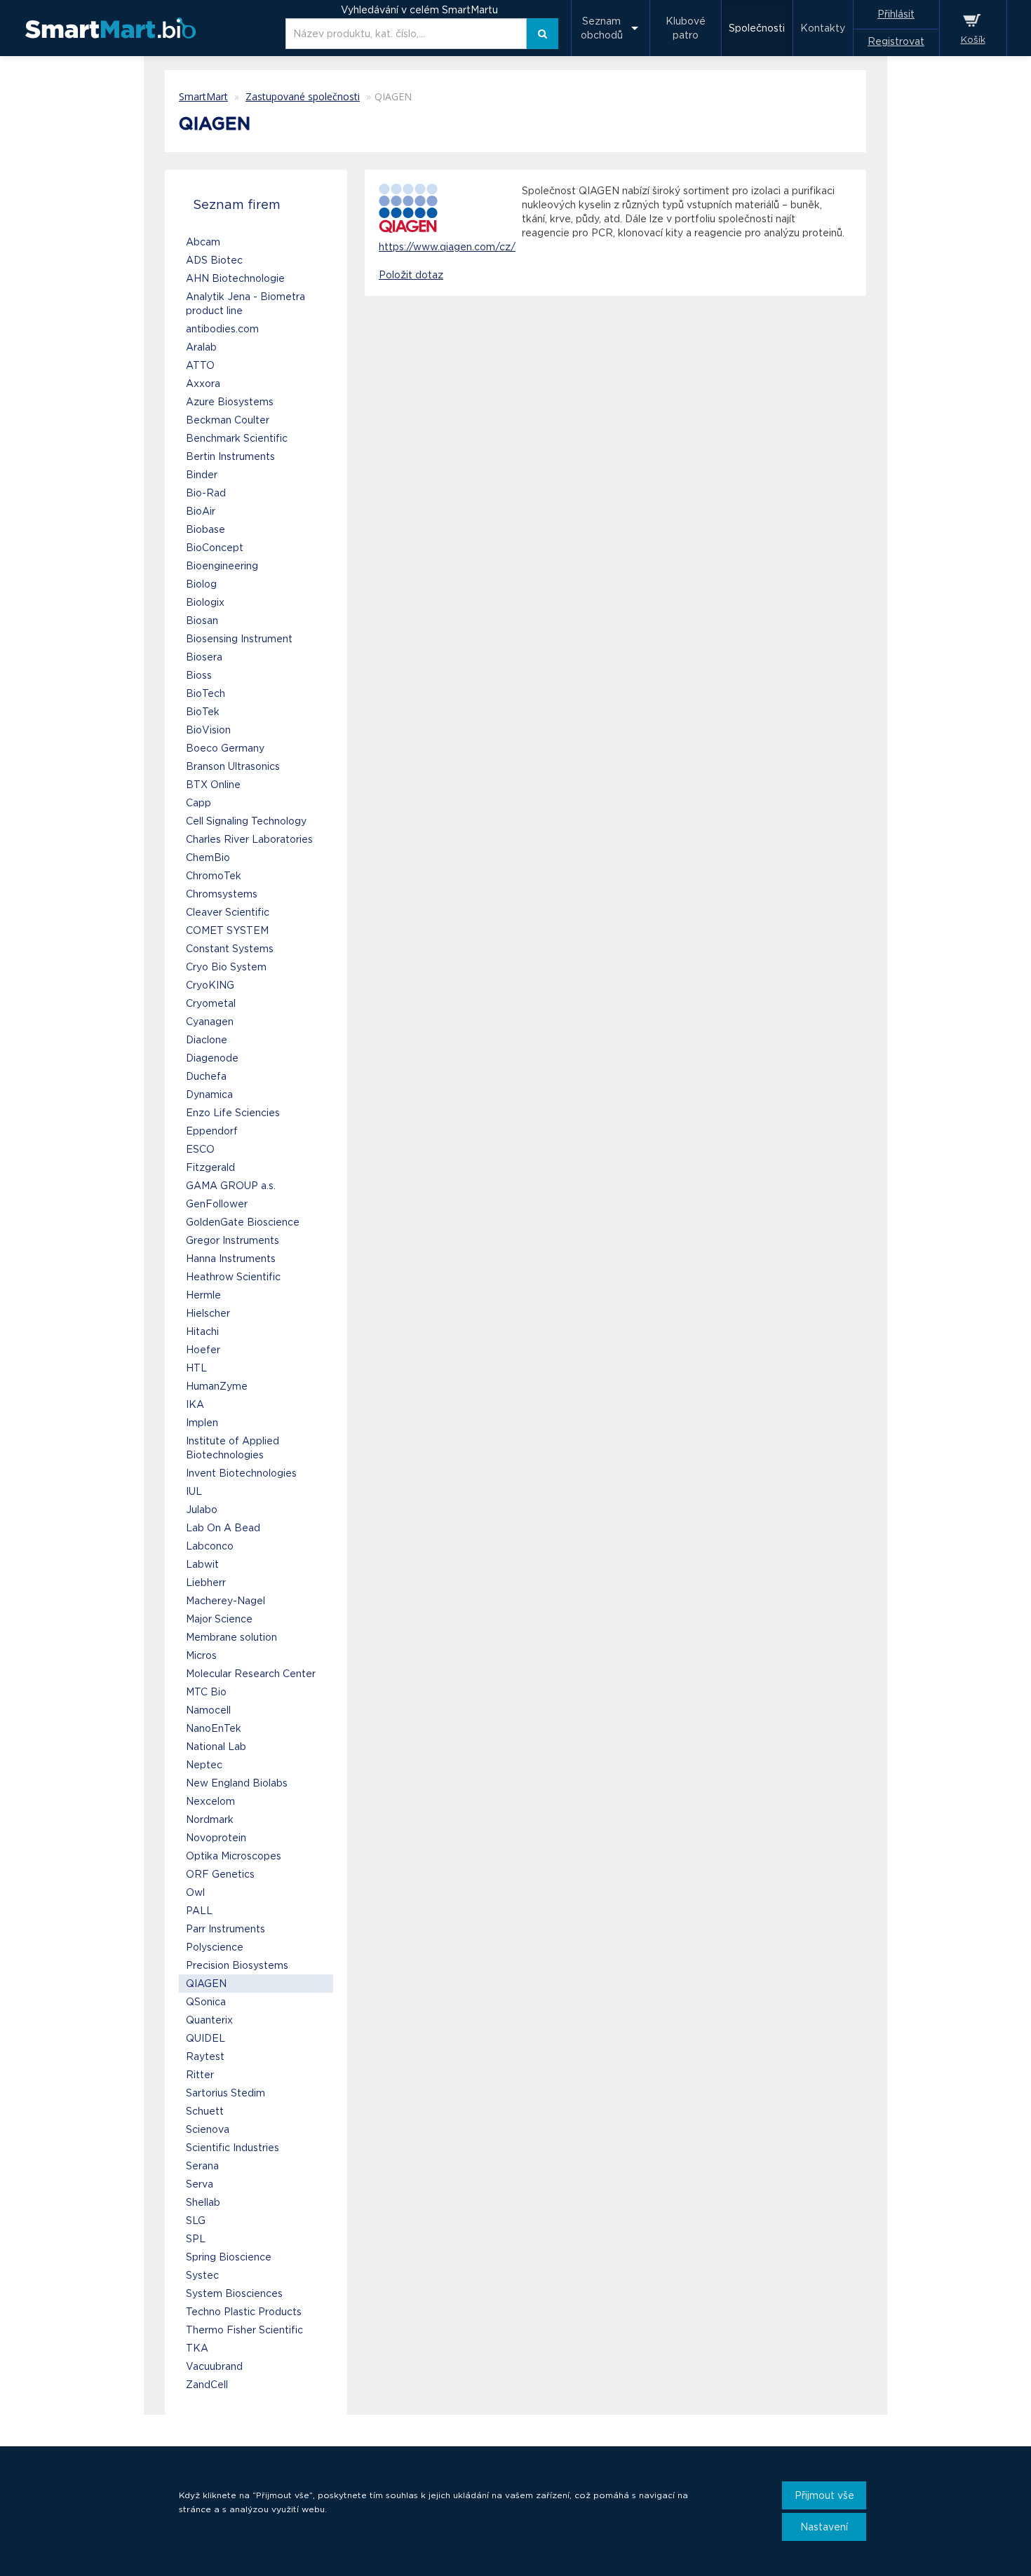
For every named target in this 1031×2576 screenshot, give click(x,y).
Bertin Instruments (230, 456)
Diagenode (212, 1058)
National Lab (216, 1747)
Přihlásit (896, 14)
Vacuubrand (214, 2366)
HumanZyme (217, 1386)
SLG (196, 2221)
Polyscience (215, 1947)
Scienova (208, 2129)
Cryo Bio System (226, 967)
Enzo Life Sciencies (233, 1113)
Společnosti (757, 28)
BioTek (203, 712)
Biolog (201, 584)
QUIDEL (205, 2038)
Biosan (202, 621)
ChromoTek (214, 876)
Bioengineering (222, 566)
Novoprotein (216, 1838)
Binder (202, 475)
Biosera (204, 657)
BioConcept (215, 548)
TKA (197, 2348)
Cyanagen (210, 1022)
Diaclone (207, 1040)
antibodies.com (222, 329)
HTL (196, 1368)
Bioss (199, 675)
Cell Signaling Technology (246, 821)
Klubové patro (686, 28)
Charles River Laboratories (249, 839)
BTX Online (213, 785)
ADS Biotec (214, 260)
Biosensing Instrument (239, 639)
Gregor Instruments (233, 1240)
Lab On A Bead (223, 1528)
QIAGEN (206, 1984)
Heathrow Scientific (233, 1277)
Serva (200, 2184)
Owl (195, 1892)
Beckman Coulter (228, 420)
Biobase (205, 529)
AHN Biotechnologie (235, 278)
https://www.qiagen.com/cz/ (447, 247)
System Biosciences (234, 2293)
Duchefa (206, 1076)
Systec (202, 2275)
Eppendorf (212, 1131)
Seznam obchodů (602, 28)
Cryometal (211, 1003)
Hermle (203, 1295)
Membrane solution (231, 1637)
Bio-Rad (206, 493)
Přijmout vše (824, 2495)
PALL (199, 1911)
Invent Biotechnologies (241, 1473)
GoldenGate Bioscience (243, 1222)
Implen (202, 1423)
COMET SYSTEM (227, 930)
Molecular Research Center (251, 1674)
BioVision (208, 730)
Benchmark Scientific (237, 438)
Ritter (200, 2075)
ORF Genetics (220, 1874)
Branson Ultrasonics (233, 766)
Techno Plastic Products (244, 2312)
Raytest (205, 2056)
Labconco (210, 1546)
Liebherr (206, 1582)
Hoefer (203, 1350)
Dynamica (209, 1094)
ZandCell (207, 2385)
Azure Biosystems (230, 402)
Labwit (202, 1564)
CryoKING (210, 985)
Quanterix (209, 2020)
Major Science (219, 1619)
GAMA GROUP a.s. (231, 1186)
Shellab (203, 2202)
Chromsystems (222, 894)
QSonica (206, 2002)
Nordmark (210, 1819)
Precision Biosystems (237, 1965)
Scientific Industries (233, 2148)
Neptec (204, 1765)
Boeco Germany (225, 748)
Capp (198, 803)
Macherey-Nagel (225, 1601)
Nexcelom (210, 1801)
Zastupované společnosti (303, 96)
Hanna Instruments (231, 1259)
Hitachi (202, 1331)
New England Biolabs (237, 1783)
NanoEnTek (214, 1728)
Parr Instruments (225, 1929)
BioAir (201, 511)
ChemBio (208, 857)
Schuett (205, 2111)
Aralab (201, 347)
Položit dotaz (411, 275)
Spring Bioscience (229, 2257)
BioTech (205, 693)
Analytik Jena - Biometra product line (245, 304)
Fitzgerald (210, 1167)
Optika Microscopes (234, 1856)
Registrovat (896, 41)
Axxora (203, 384)
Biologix (205, 602)
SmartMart (203, 96)
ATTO (200, 365)
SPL (196, 2239)
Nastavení (824, 2527)
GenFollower (217, 1204)
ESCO (200, 1149)
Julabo (202, 1510)
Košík (973, 40)
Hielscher (208, 1313)
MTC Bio (206, 1692)
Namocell (208, 1710)
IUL (194, 1491)
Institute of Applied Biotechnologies (233, 1448)
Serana (202, 2166)
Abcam (203, 242)
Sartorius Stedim (225, 2093)
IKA (195, 1404)
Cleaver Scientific (228, 912)
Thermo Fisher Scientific (244, 2330)
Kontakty (823, 28)
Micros (201, 1655)
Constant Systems (230, 949)
